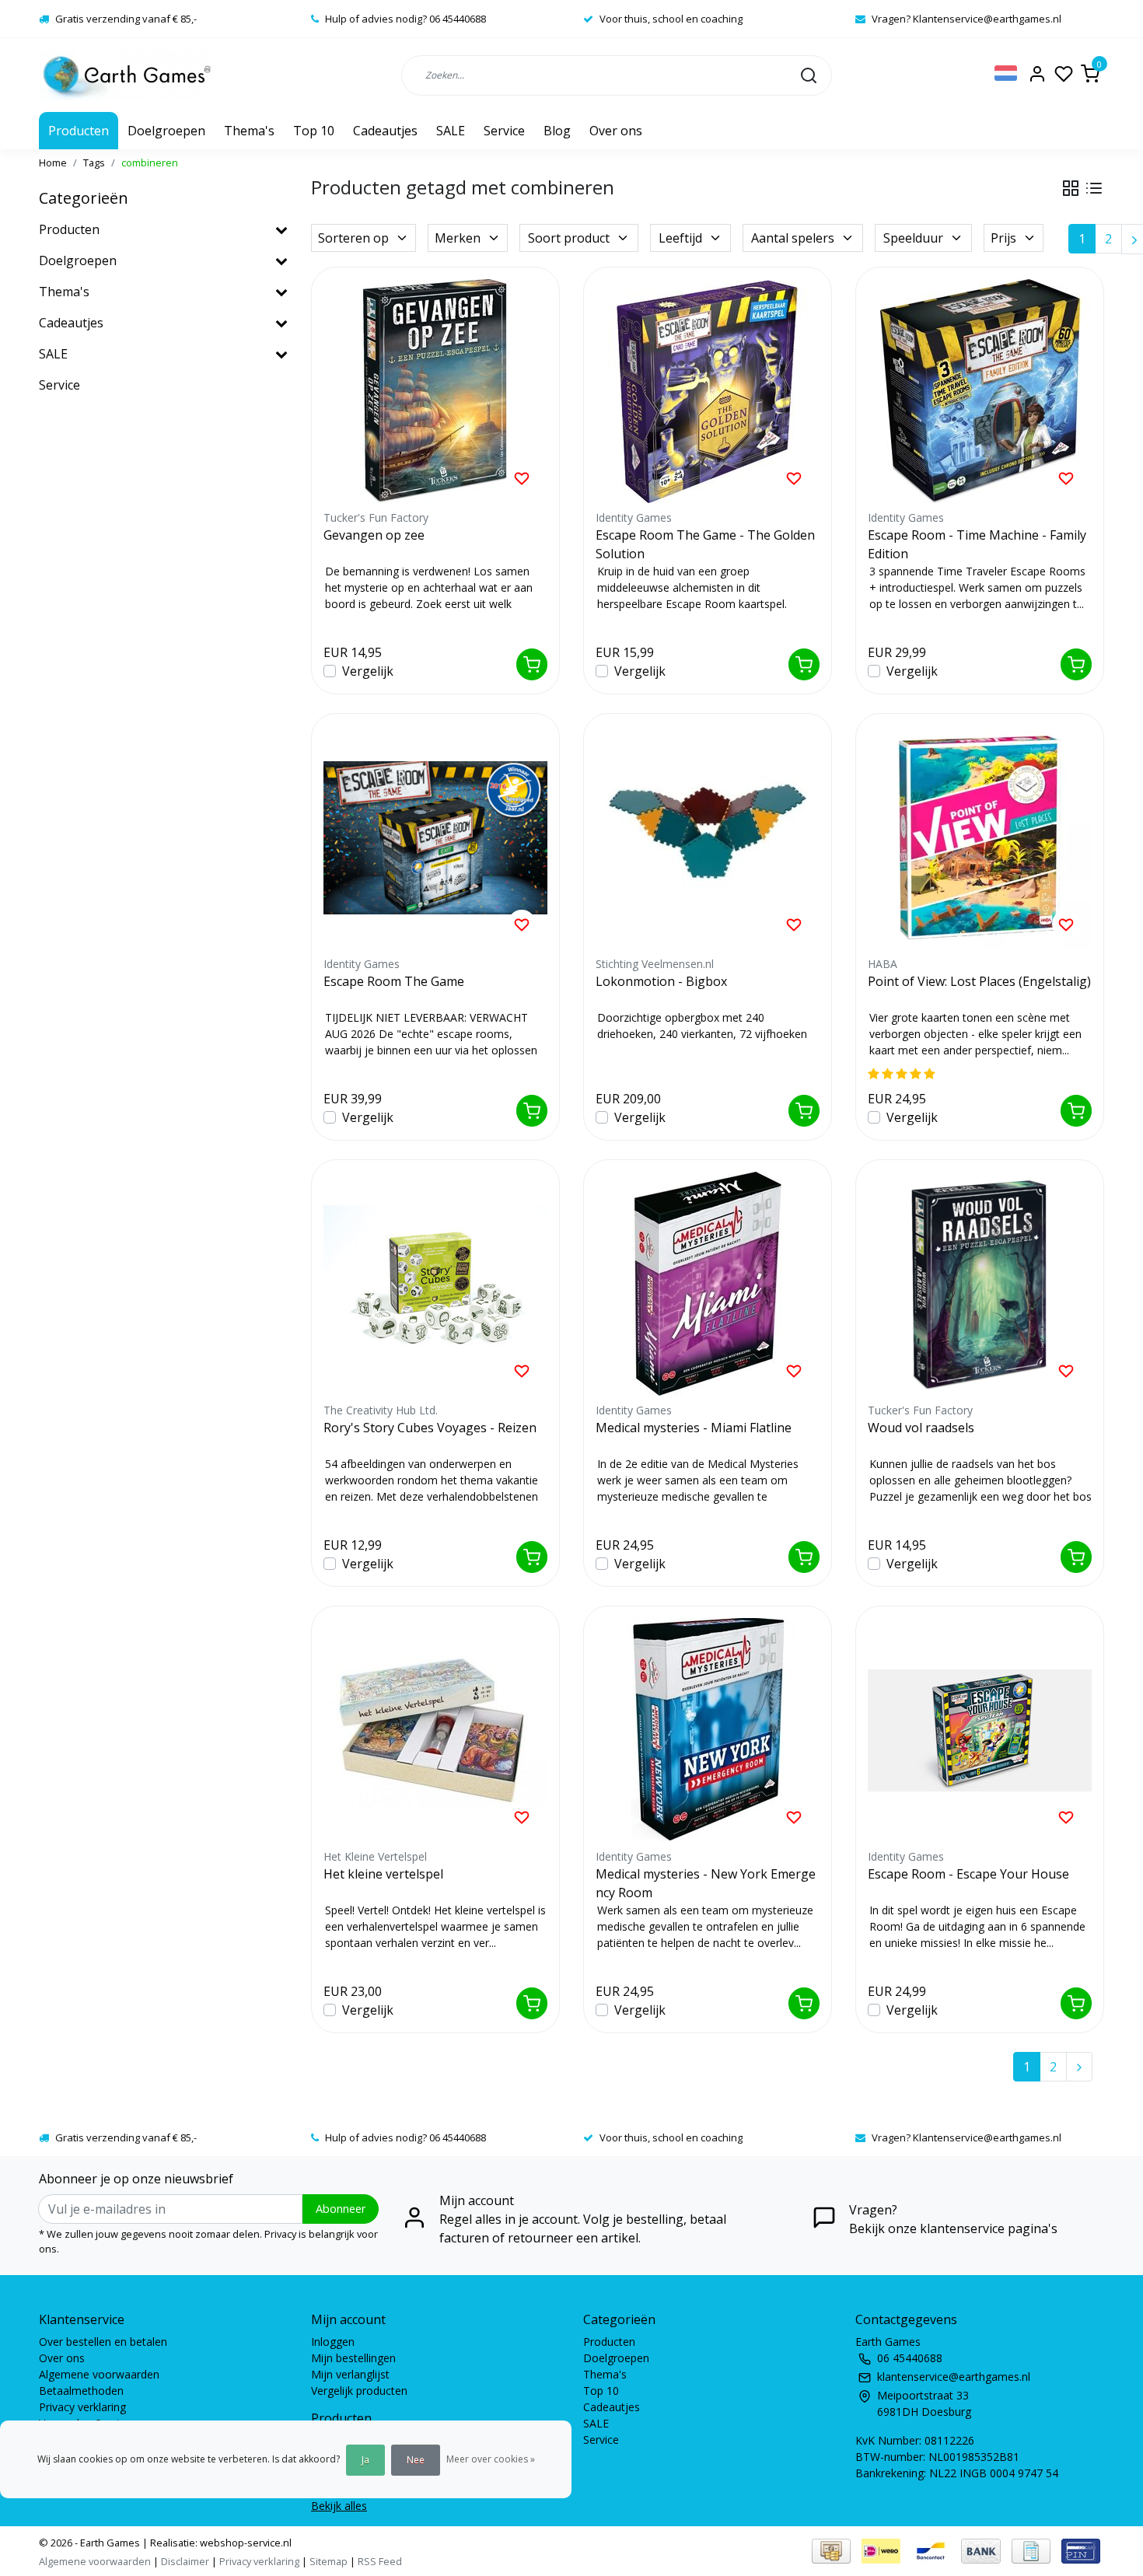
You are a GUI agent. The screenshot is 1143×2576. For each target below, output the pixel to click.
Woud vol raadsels (921, 1428)
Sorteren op (353, 238)
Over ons (616, 131)
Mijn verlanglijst (350, 2374)
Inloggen (333, 2342)
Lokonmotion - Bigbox (661, 981)
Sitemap (329, 2561)
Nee (416, 2460)
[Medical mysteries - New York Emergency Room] (708, 1730)
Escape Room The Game (394, 981)
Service (504, 131)
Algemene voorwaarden (99, 2374)
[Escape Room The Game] (435, 837)
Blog (557, 131)
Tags (94, 163)
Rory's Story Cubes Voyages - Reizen (430, 1428)
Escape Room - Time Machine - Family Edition (977, 544)
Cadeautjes (385, 131)
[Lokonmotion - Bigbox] (708, 837)
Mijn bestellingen (353, 2358)
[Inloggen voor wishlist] (522, 477)
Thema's (249, 131)
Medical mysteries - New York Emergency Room (706, 1883)
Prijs (1003, 238)
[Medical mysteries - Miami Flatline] (708, 1284)
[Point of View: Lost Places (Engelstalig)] (980, 837)
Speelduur (913, 238)
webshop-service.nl (245, 2543)
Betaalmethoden (81, 2391)
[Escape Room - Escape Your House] (980, 1730)
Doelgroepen (166, 131)
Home (53, 163)
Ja (365, 2460)
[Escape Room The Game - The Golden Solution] (708, 391)
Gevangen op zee (374, 535)
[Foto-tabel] (1071, 188)
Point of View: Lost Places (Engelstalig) (979, 981)
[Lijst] (1094, 188)
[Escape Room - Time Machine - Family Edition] (980, 391)
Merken (458, 238)
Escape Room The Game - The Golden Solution (705, 544)
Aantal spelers (793, 238)
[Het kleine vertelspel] (435, 1730)
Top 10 (314, 131)
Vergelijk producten (359, 2391)
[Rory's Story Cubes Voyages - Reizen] (435, 1284)
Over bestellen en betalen (103, 2342)
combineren (150, 163)
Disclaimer (185, 2561)
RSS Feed (380, 2561)
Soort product (569, 238)
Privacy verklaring (82, 2407)
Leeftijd (680, 238)
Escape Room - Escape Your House (968, 1874)
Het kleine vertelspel (383, 1874)
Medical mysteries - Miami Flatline (694, 1428)
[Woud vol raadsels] (980, 1284)
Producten (79, 131)
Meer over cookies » (491, 2459)
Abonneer (341, 2209)
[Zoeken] (809, 75)
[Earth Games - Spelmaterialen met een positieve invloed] (127, 75)
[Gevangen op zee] (435, 391)
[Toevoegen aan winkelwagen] (532, 664)
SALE (451, 131)
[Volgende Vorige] (1079, 2067)
